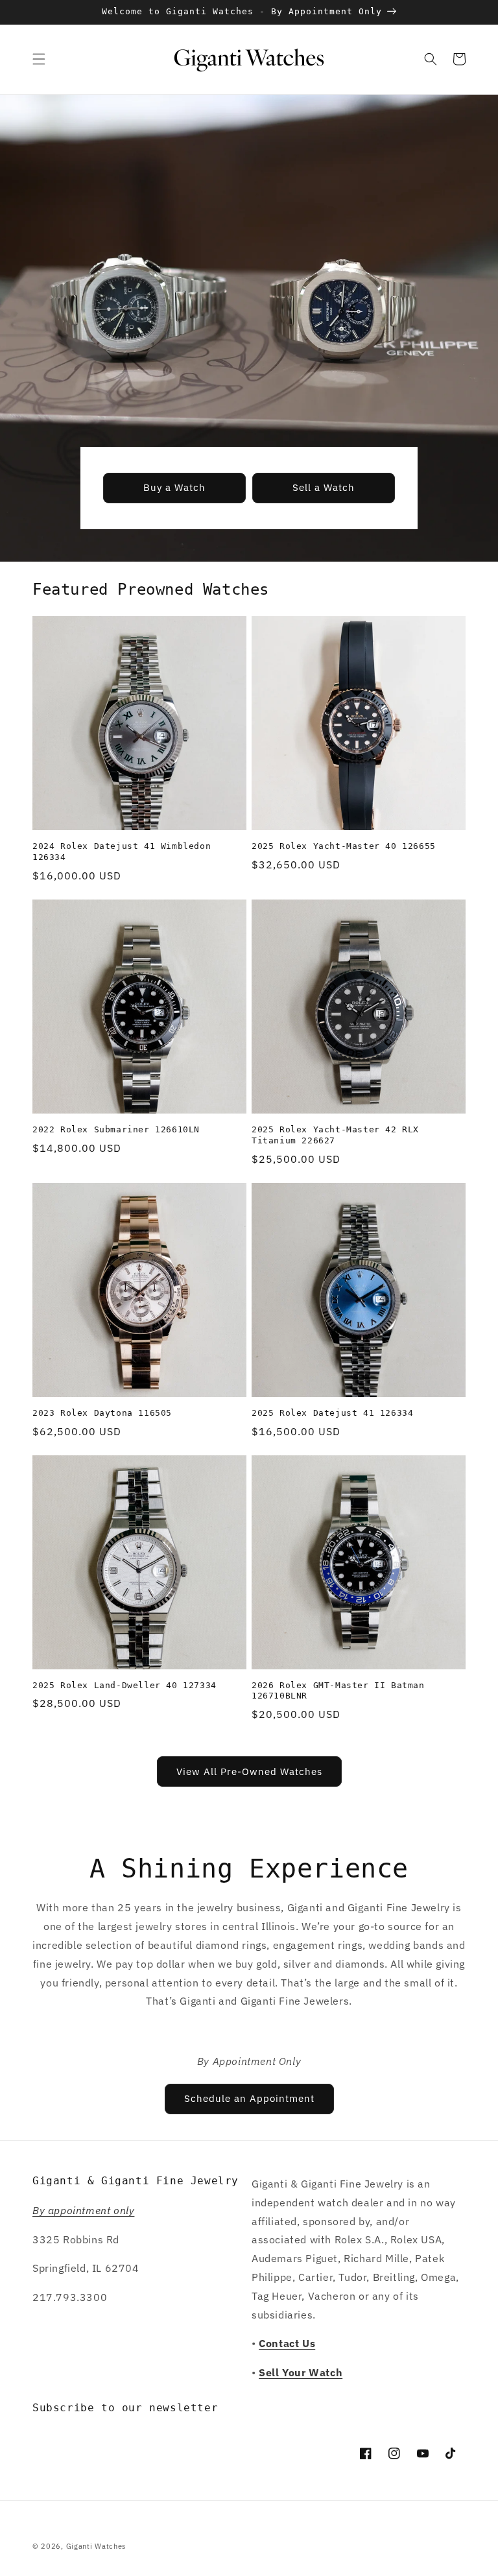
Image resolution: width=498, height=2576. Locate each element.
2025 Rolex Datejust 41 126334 (332, 1413)
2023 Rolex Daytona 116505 (102, 1413)
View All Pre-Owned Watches (249, 1771)
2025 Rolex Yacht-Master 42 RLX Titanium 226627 (335, 1135)
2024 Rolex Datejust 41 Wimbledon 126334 (122, 852)
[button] (39, 59)
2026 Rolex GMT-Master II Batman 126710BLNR (338, 1691)
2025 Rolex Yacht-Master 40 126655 (344, 846)
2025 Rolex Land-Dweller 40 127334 (124, 1685)
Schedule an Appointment (249, 2098)
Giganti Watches (96, 2546)
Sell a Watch (324, 487)
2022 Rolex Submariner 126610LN (116, 1129)
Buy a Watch (174, 487)
